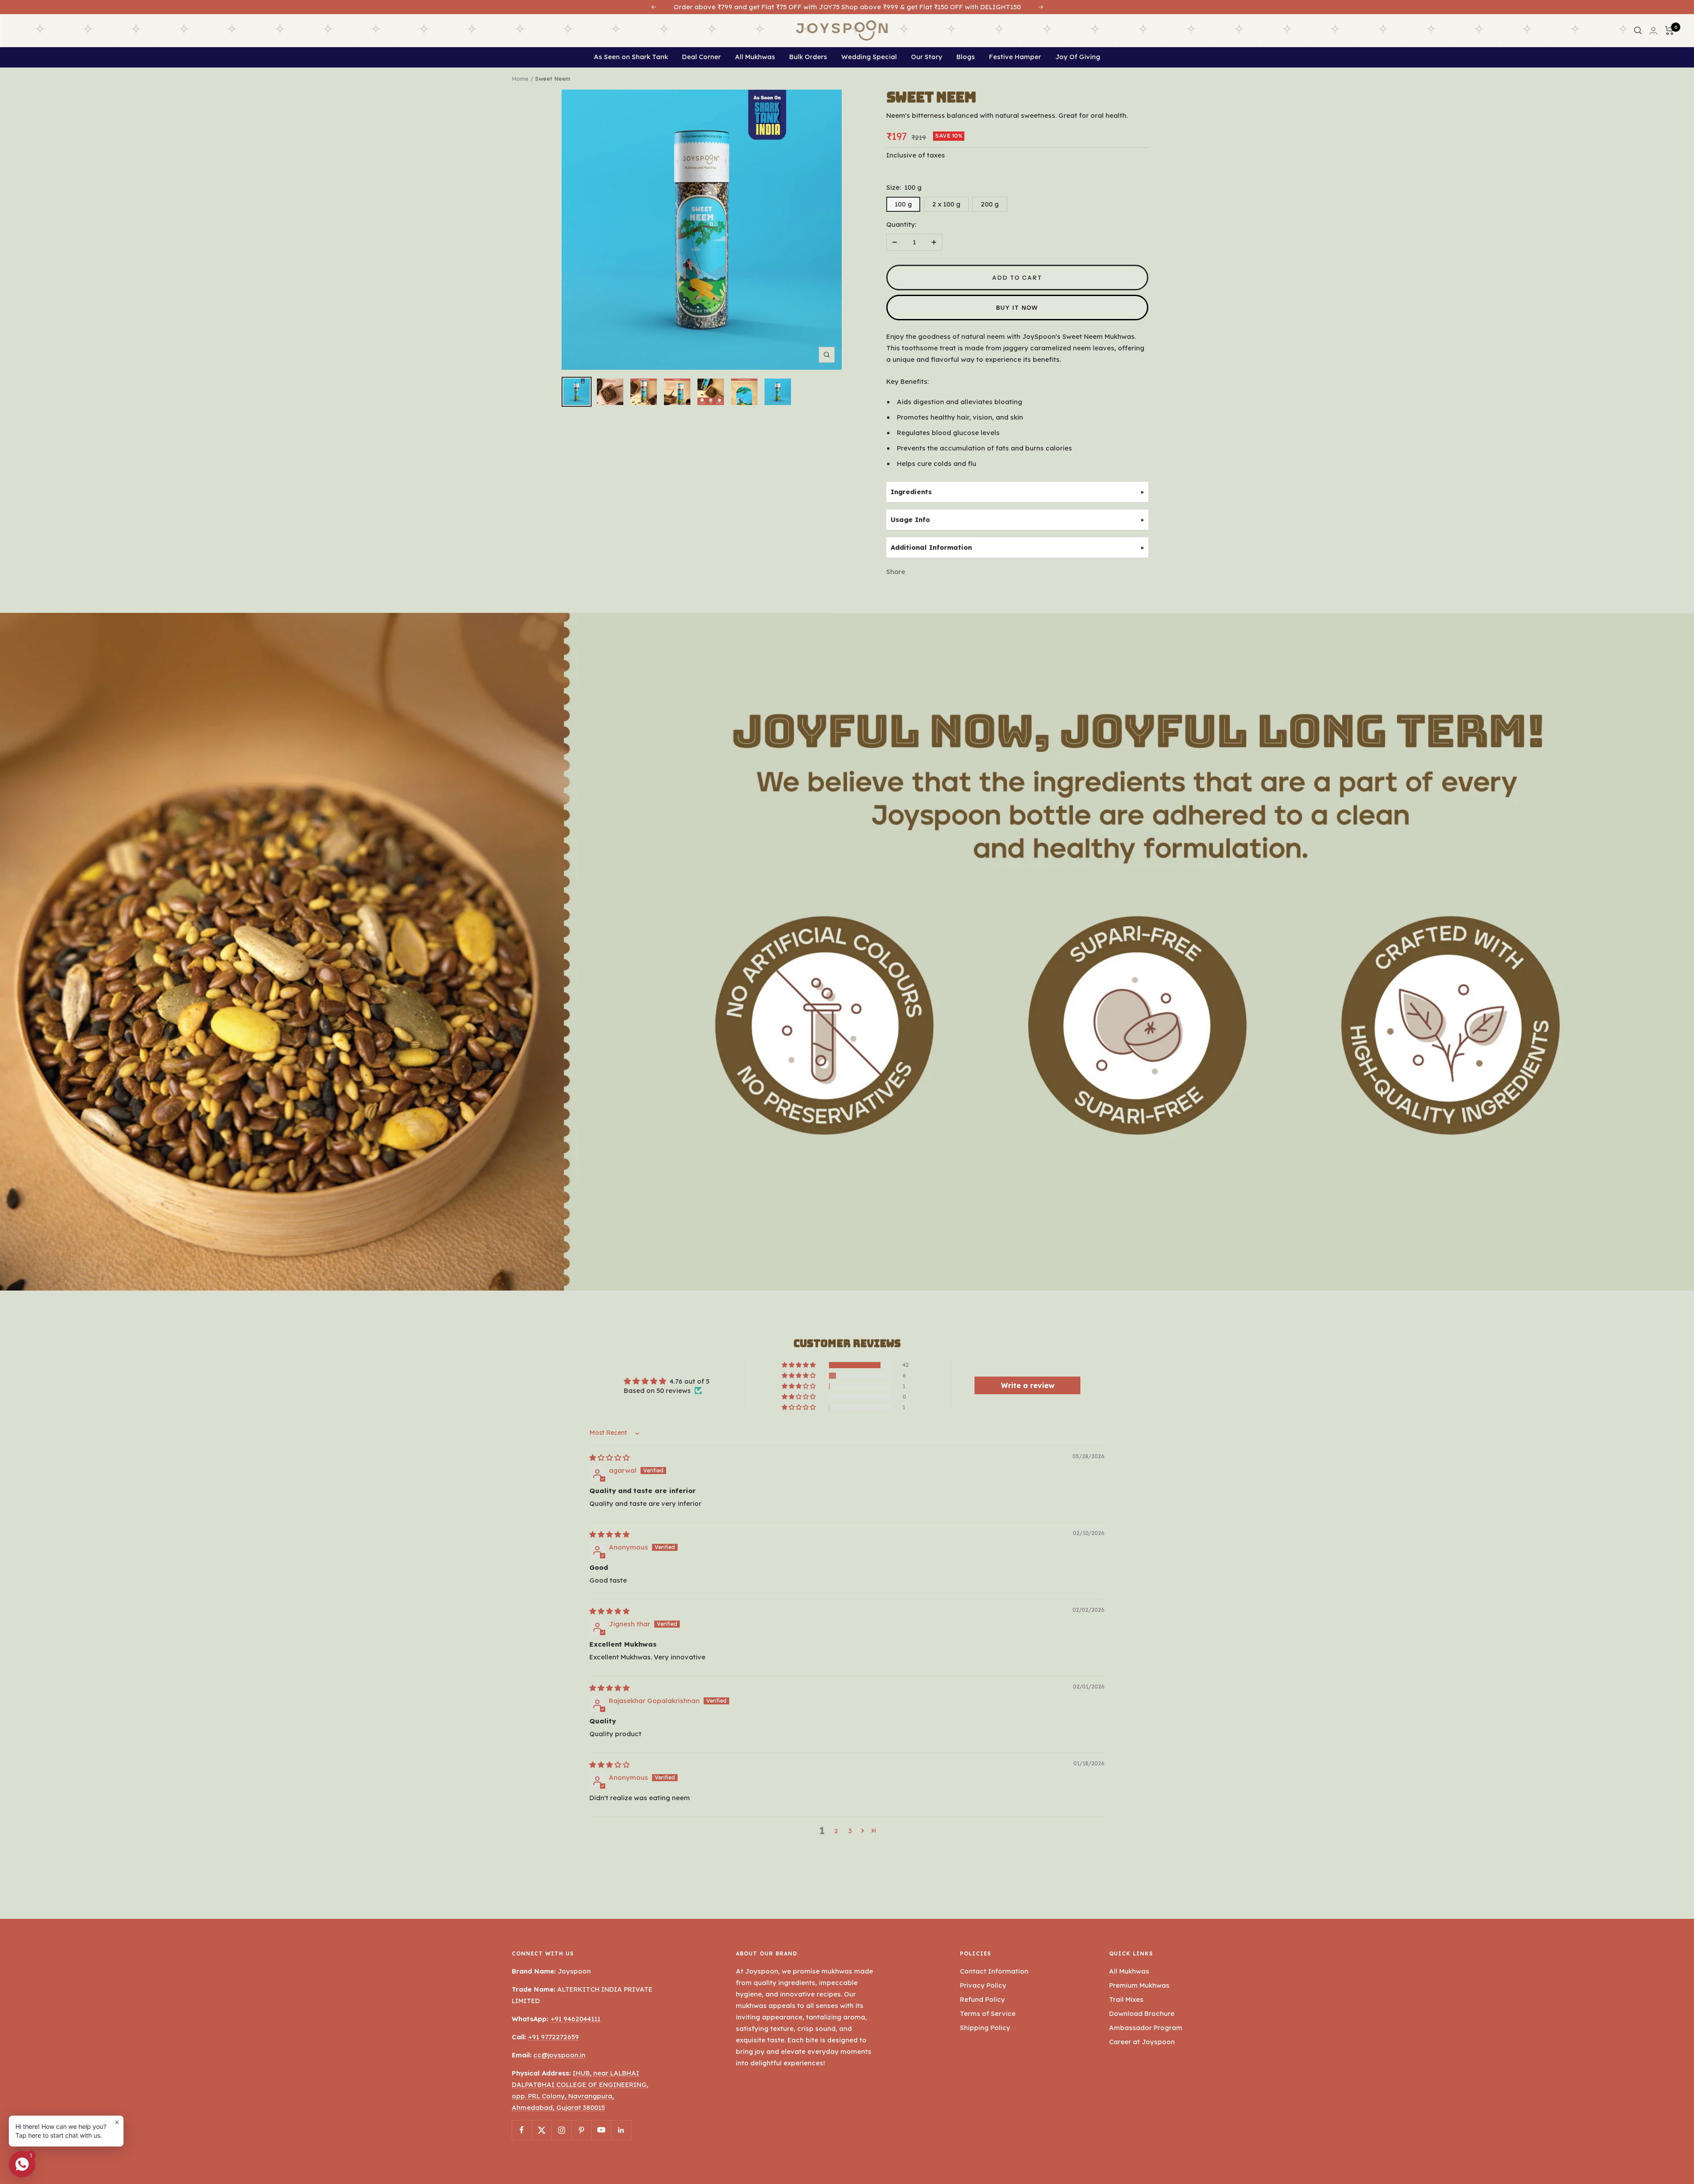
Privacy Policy (983, 1985)
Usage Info (910, 520)
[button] (799, 1365)
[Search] (1636, 30)
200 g (990, 204)
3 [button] (850, 1831)
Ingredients (911, 492)
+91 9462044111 (575, 2019)
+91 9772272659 (553, 2037)
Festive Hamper (1015, 57)
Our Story (927, 57)
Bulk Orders (808, 57)
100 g (903, 204)
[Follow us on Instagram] (561, 2130)
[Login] (1652, 31)
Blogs (966, 57)
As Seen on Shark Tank (631, 57)
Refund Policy (982, 1999)
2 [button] (836, 1831)
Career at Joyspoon (1142, 2042)
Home (520, 79)
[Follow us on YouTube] (601, 2130)
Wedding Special (869, 57)
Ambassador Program (1146, 2028)
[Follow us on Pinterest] (581, 2130)
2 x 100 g (946, 204)
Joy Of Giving (1078, 57)
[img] (609, 1458)
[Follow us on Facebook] (522, 2130)
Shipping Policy (985, 2028)
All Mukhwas (755, 57)
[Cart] (1668, 30)
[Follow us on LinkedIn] (621, 2130)
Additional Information (931, 547)
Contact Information (994, 1971)
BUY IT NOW (1017, 308)
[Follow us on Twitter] (542, 2130)
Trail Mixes (1126, 1999)
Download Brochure (1142, 2013)
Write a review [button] (1028, 1385)
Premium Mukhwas (1139, 1985)
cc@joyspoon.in (559, 2055)
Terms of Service (988, 2013)
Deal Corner (701, 57)
